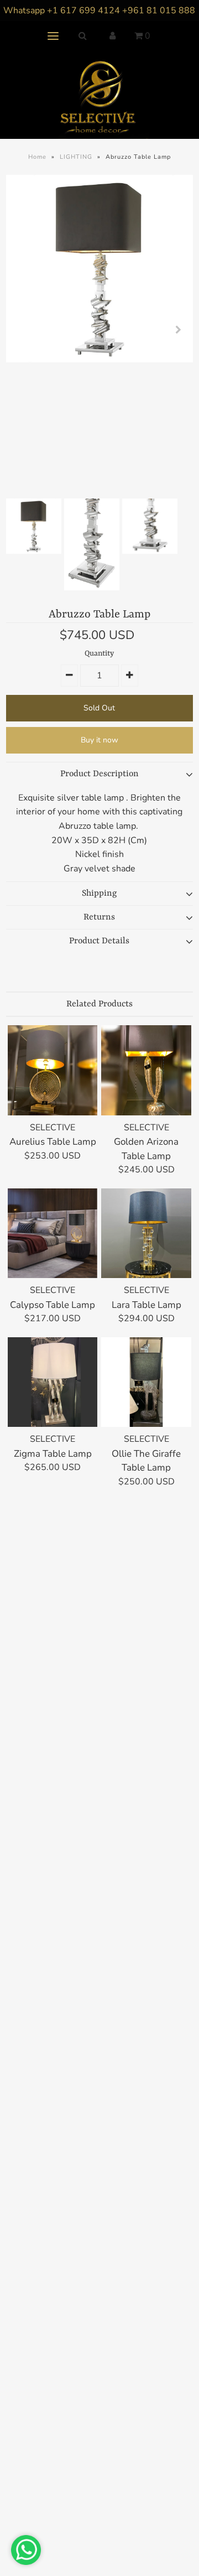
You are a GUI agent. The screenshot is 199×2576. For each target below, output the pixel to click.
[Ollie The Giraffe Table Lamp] (146, 1382)
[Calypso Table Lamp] (53, 1233)
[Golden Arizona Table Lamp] (146, 1070)
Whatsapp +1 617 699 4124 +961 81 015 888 (99, 11)
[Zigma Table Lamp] (53, 1382)
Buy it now (99, 740)
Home (37, 157)
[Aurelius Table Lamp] (53, 1070)
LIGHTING (76, 157)
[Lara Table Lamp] (146, 1233)
